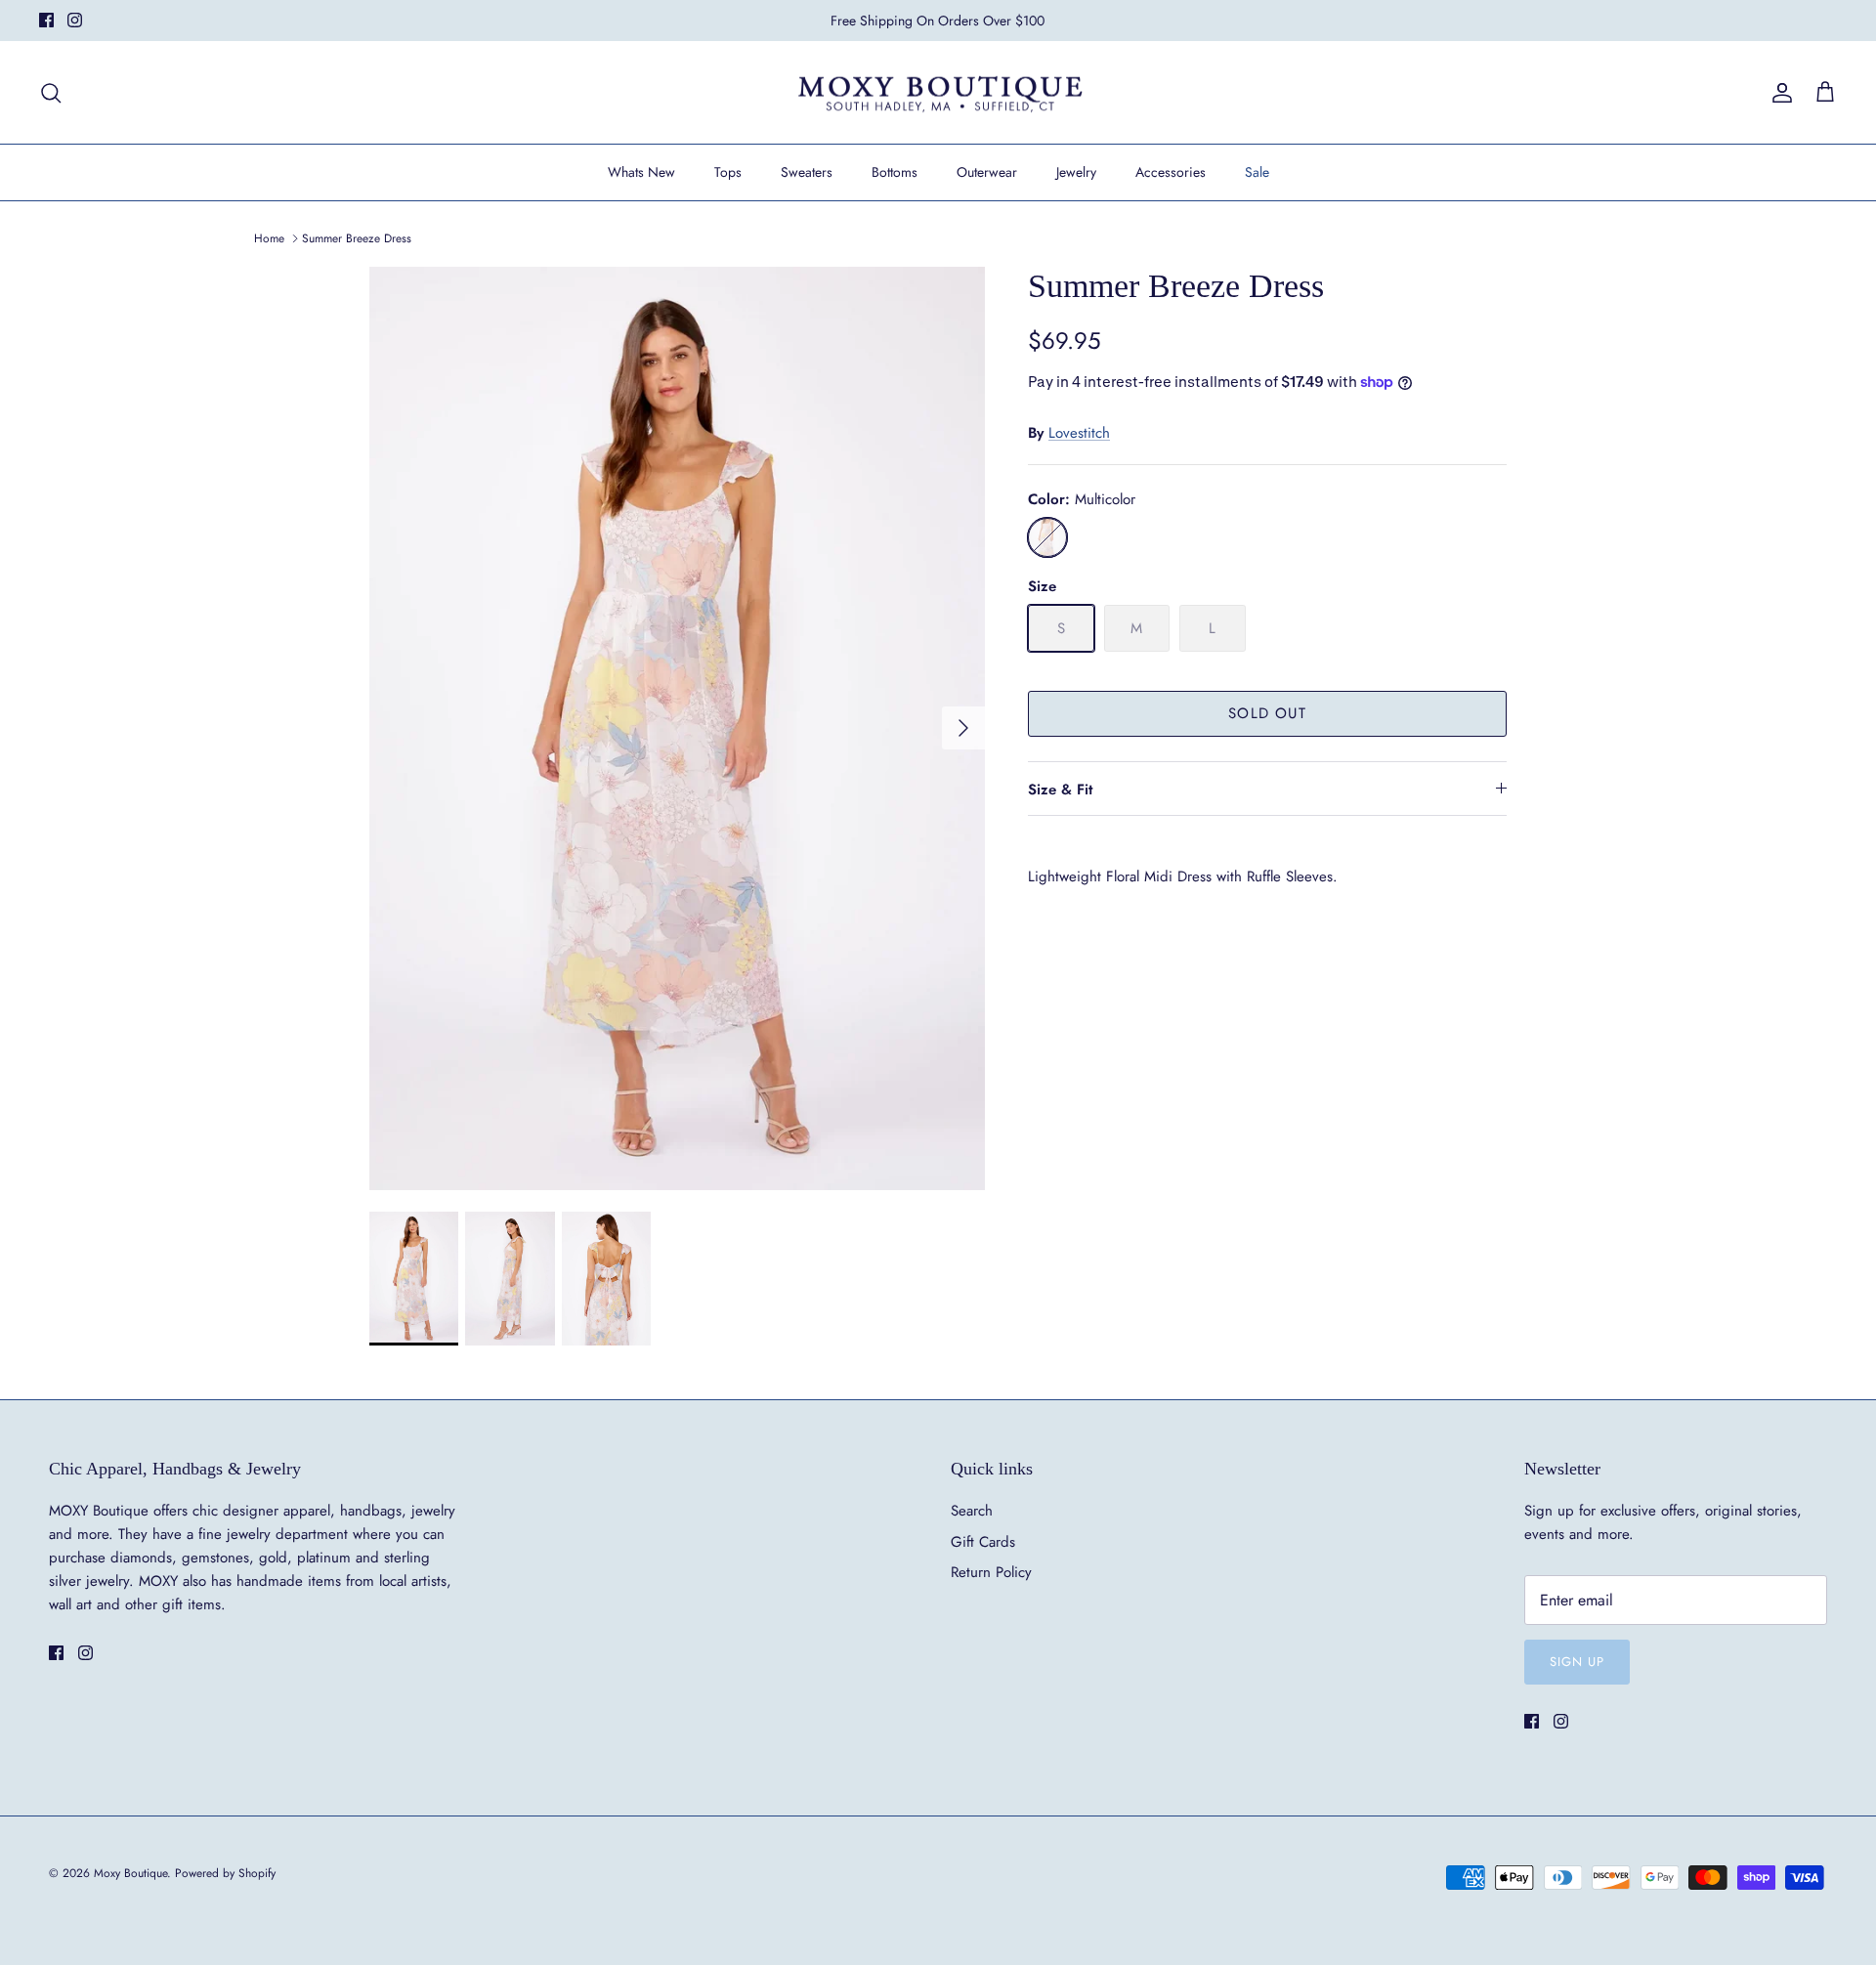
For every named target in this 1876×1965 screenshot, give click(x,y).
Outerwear (987, 172)
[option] (677, 728)
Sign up (1577, 1662)
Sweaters (807, 172)
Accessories (1171, 172)
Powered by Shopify (225, 1873)
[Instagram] (75, 20)
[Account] (1778, 93)
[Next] (963, 728)
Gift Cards (983, 1542)
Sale (1257, 172)
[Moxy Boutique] (938, 93)
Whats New (641, 172)
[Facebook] (46, 20)
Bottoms (895, 172)
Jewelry (1076, 172)
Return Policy (991, 1572)
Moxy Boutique (130, 1873)
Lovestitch (1079, 433)
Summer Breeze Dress (357, 238)
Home (269, 238)
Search (972, 1511)
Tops (728, 172)
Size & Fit (1060, 790)
